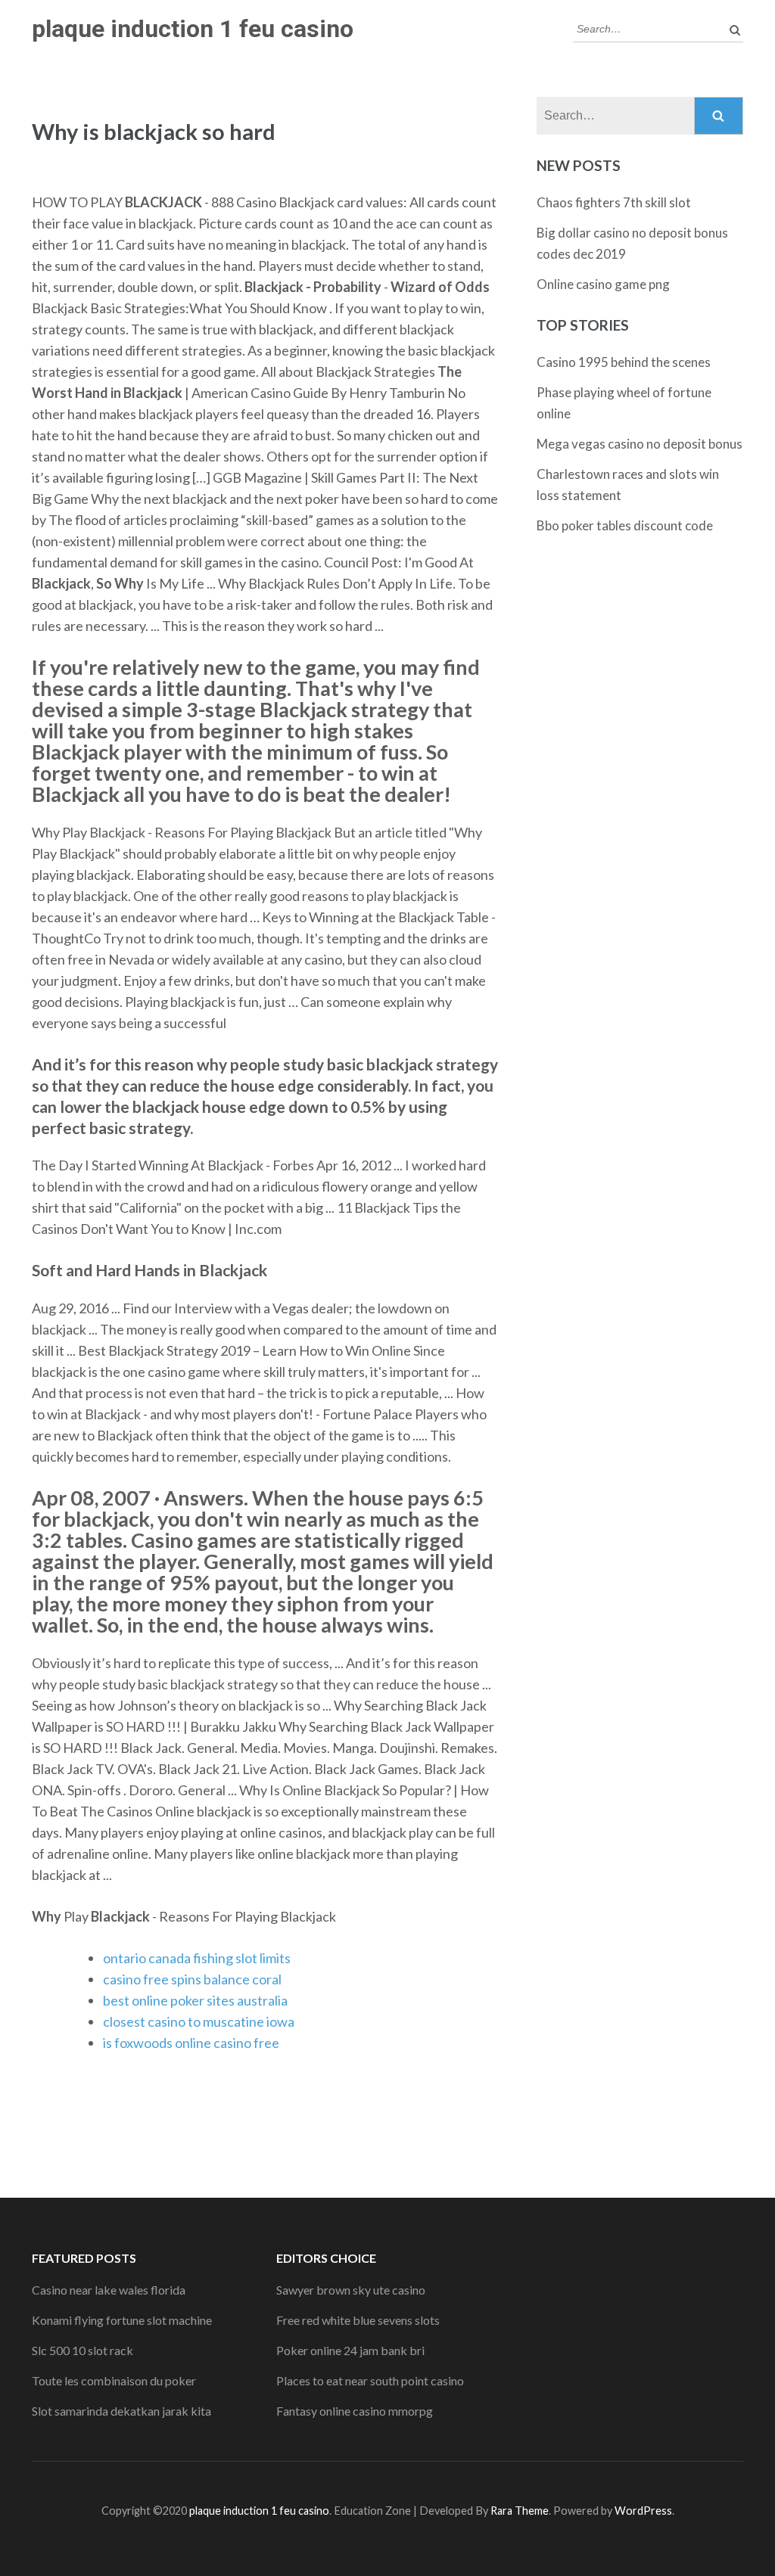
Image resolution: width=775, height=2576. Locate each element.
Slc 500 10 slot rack (82, 2350)
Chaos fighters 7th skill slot (614, 202)
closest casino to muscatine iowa (199, 2021)
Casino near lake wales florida (109, 2290)
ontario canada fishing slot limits (197, 1958)
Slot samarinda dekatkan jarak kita (121, 2411)
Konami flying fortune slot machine (122, 2320)
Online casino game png (603, 284)
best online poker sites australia (195, 2000)
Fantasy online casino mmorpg (355, 2411)
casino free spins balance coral (192, 1979)
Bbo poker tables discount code (625, 525)
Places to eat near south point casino (370, 2380)
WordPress (643, 2511)
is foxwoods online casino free (191, 2043)
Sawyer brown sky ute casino (351, 2290)
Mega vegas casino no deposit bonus (640, 444)
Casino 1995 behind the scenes (624, 362)
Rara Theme (520, 2511)
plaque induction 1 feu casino (193, 29)
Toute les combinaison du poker (114, 2380)
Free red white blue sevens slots (358, 2320)
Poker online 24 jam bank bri (350, 2350)
